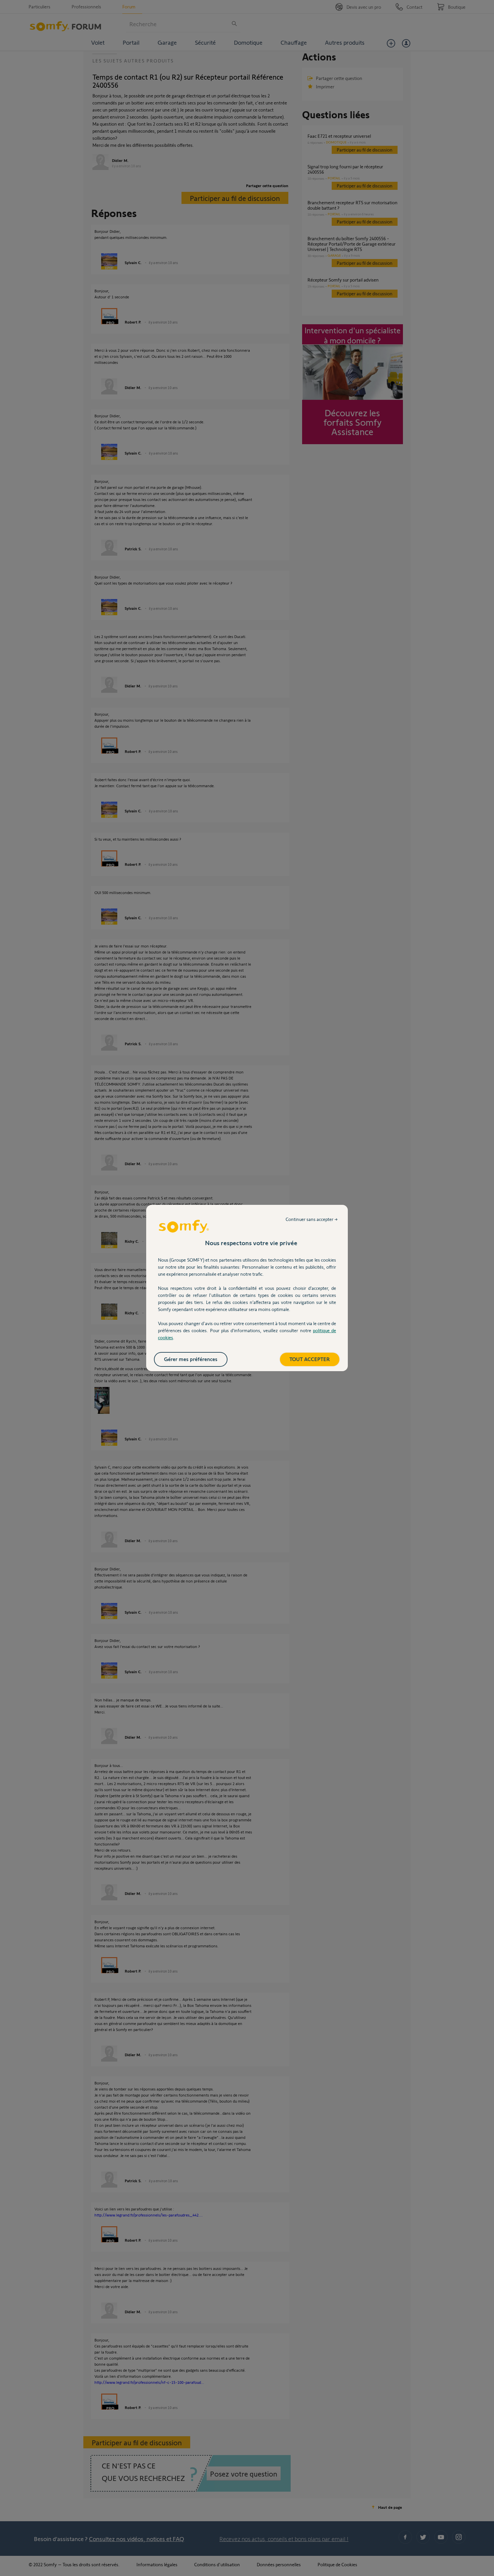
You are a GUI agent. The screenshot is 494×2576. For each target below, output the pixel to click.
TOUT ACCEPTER (310, 1359)
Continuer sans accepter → (312, 1219)
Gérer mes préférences (191, 1359)
